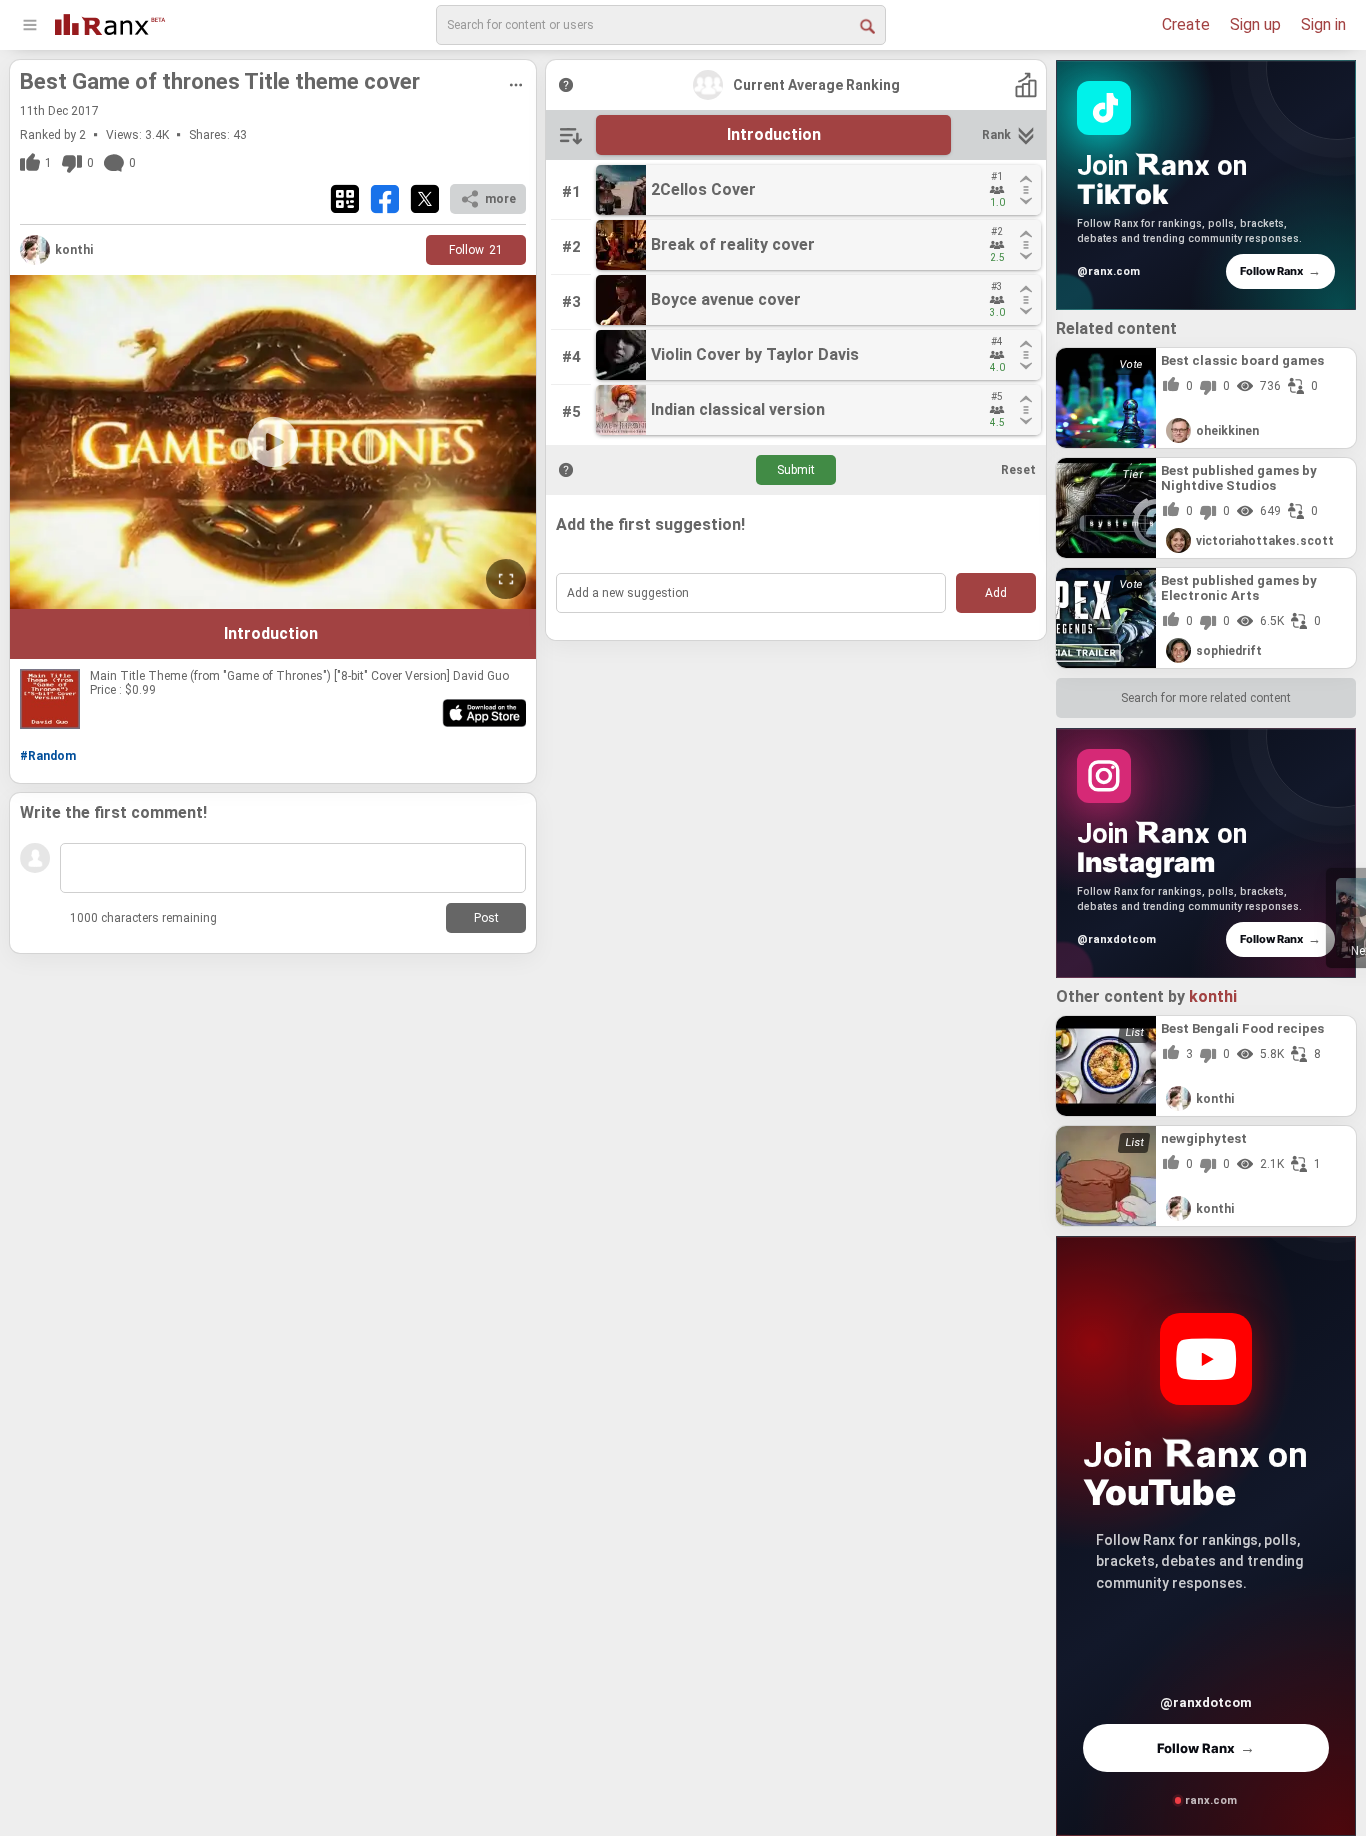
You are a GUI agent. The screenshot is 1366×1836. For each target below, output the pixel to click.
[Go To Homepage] (110, 22)
